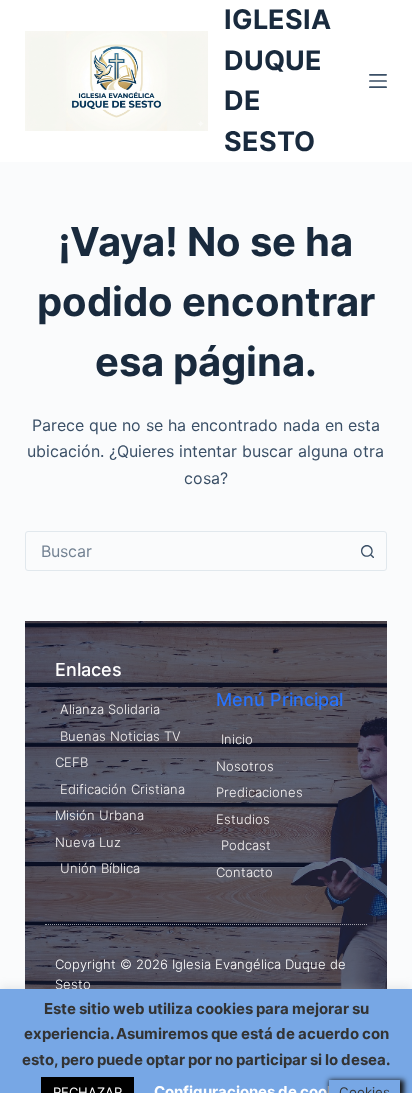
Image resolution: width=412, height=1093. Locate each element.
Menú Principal (279, 699)
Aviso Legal (90, 1023)
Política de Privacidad (201, 1023)
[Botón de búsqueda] (367, 551)
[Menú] (378, 81)
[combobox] (187, 551)
